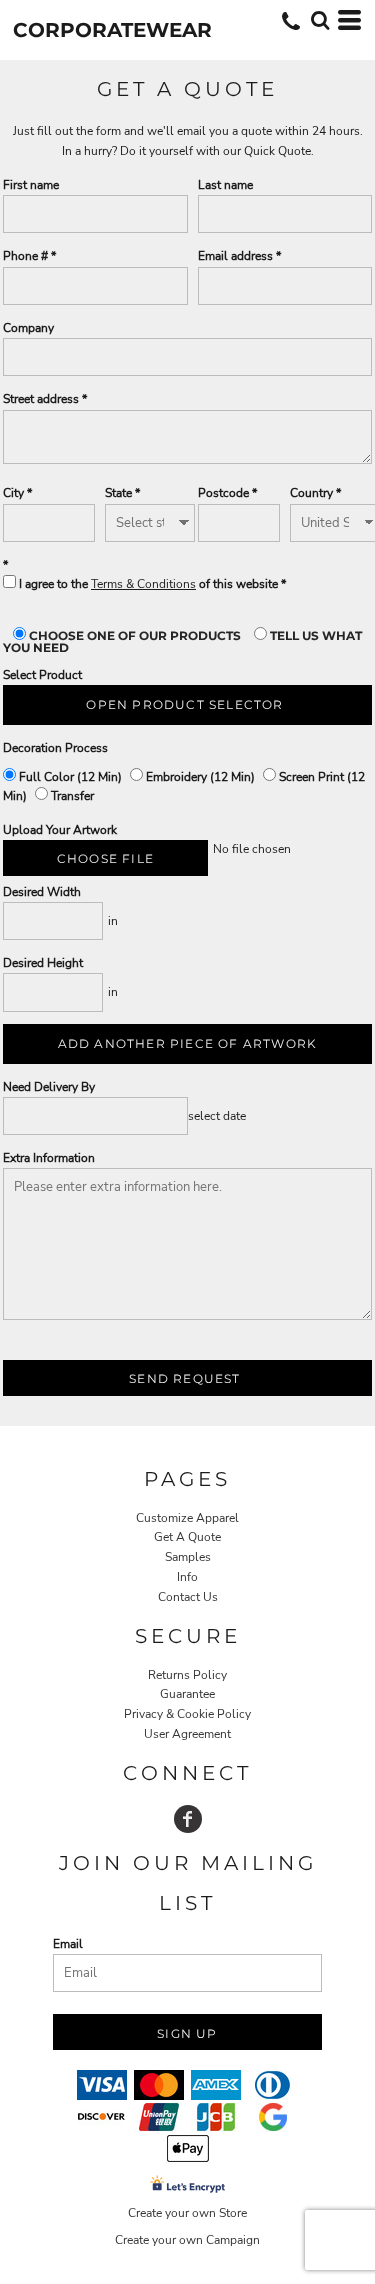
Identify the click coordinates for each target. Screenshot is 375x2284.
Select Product (42, 675)
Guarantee (187, 1694)
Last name (225, 185)
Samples (188, 1557)
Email (68, 1944)
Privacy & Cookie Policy (187, 1714)
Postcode (223, 493)
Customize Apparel (187, 1518)
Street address (41, 399)
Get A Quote (187, 1537)
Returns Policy (187, 1675)
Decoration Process (55, 748)
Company (28, 328)
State (118, 493)
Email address (235, 256)
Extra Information (49, 1158)
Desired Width (42, 892)
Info (187, 1577)
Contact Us (188, 1597)
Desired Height (43, 963)
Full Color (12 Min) (70, 777)
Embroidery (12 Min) (200, 777)
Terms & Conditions (143, 584)
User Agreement (187, 1734)
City (13, 493)
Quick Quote (277, 151)
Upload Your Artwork (60, 830)
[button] (320, 20)
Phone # (25, 256)
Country (311, 493)
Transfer (71, 796)
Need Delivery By (49, 1087)
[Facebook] (188, 1819)
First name (31, 185)
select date (217, 1116)
